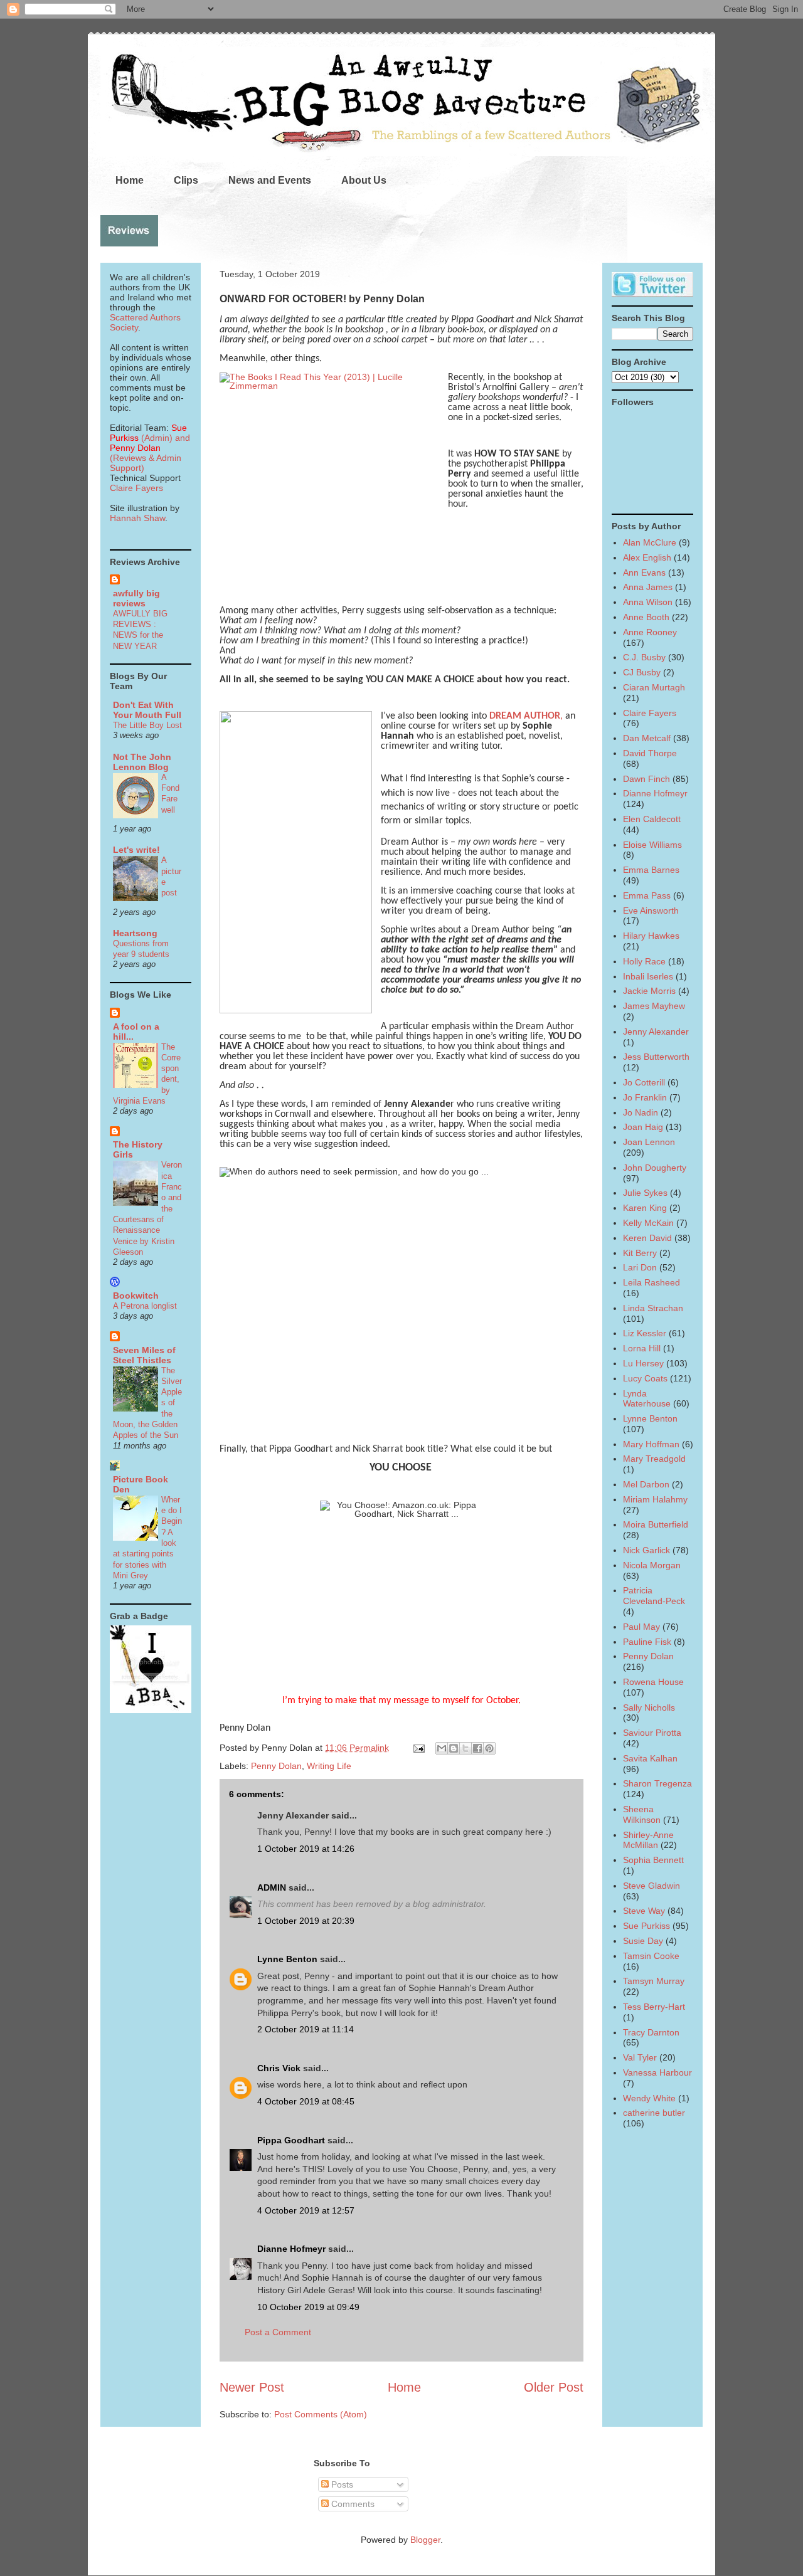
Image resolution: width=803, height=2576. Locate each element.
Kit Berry (640, 1253)
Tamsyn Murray (654, 1981)
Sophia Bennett (653, 1860)
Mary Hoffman (651, 1444)
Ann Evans (644, 573)
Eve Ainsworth (651, 911)
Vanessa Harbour (657, 2072)
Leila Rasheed (651, 1282)
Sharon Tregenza (657, 1783)
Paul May (641, 1627)
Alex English (647, 557)
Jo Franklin (645, 1097)
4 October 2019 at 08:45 (306, 2101)
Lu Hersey (643, 1363)
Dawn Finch (646, 779)
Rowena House (653, 1682)
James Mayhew (654, 1006)
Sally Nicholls (649, 1708)
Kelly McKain (648, 1223)
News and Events (270, 180)
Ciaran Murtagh (654, 687)
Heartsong (135, 933)
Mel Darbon (646, 1484)
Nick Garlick (646, 1550)
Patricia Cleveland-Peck (654, 1596)
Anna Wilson (648, 602)
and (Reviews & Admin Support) (150, 453)
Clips (186, 180)
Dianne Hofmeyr (291, 2249)
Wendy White (649, 2098)
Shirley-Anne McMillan (648, 1840)
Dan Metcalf (647, 738)
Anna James (648, 587)
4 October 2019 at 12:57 (306, 2210)
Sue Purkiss (646, 1926)
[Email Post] (418, 1748)
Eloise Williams (652, 845)
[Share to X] (465, 1748)
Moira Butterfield (656, 1524)
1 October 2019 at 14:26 (306, 1849)
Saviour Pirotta (652, 1733)
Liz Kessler (645, 1333)
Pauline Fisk (647, 1642)
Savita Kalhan (650, 1758)
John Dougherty (655, 1168)
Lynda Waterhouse (647, 1399)
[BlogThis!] (454, 1748)
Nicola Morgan (652, 1565)
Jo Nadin (641, 1112)
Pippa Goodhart (291, 2140)
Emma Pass (647, 895)
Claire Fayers (136, 488)
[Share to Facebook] (477, 1748)
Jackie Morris (649, 991)
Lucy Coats (645, 1378)
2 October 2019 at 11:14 (306, 2029)
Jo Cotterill (644, 1082)
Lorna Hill (642, 1348)
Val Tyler (640, 2057)
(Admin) (148, 433)
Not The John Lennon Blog (142, 762)
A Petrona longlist (145, 1306)
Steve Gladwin (651, 1886)
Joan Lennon (649, 1142)
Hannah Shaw (137, 518)
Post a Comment (278, 2332)
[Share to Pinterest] (489, 1748)
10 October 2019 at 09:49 (308, 2307)
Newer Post (252, 2387)
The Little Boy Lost (147, 725)
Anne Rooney (650, 632)
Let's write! (136, 850)
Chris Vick (279, 2068)
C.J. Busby (644, 657)
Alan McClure (650, 542)
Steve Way (644, 1911)
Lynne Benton (287, 1959)
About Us (364, 180)
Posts (341, 2484)
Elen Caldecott (652, 819)
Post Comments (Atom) (321, 2414)
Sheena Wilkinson (642, 1814)
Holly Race (644, 961)
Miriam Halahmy (655, 1499)
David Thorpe (650, 753)
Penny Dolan (276, 1766)
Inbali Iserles (648, 976)
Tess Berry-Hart (654, 2007)
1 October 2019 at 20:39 (306, 1921)
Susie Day (643, 1941)
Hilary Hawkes (651, 936)
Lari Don (640, 1267)
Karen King (645, 1208)
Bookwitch (136, 1296)
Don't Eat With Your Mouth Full (147, 710)
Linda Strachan (653, 1308)
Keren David (647, 1238)
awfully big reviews (136, 598)
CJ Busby (642, 672)
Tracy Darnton (651, 2032)
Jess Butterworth (656, 1057)
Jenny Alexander (656, 1032)
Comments (352, 2504)
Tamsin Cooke (651, 1956)
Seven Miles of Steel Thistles (144, 1355)
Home (130, 180)
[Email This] (442, 1748)
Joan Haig (643, 1127)
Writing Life (329, 1766)
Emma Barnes (651, 870)
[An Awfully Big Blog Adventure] (151, 1710)
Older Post (554, 2387)
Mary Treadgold (654, 1459)
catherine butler (654, 2113)
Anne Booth (646, 617)
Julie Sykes (645, 1193)
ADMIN (272, 1887)
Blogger (425, 2540)
